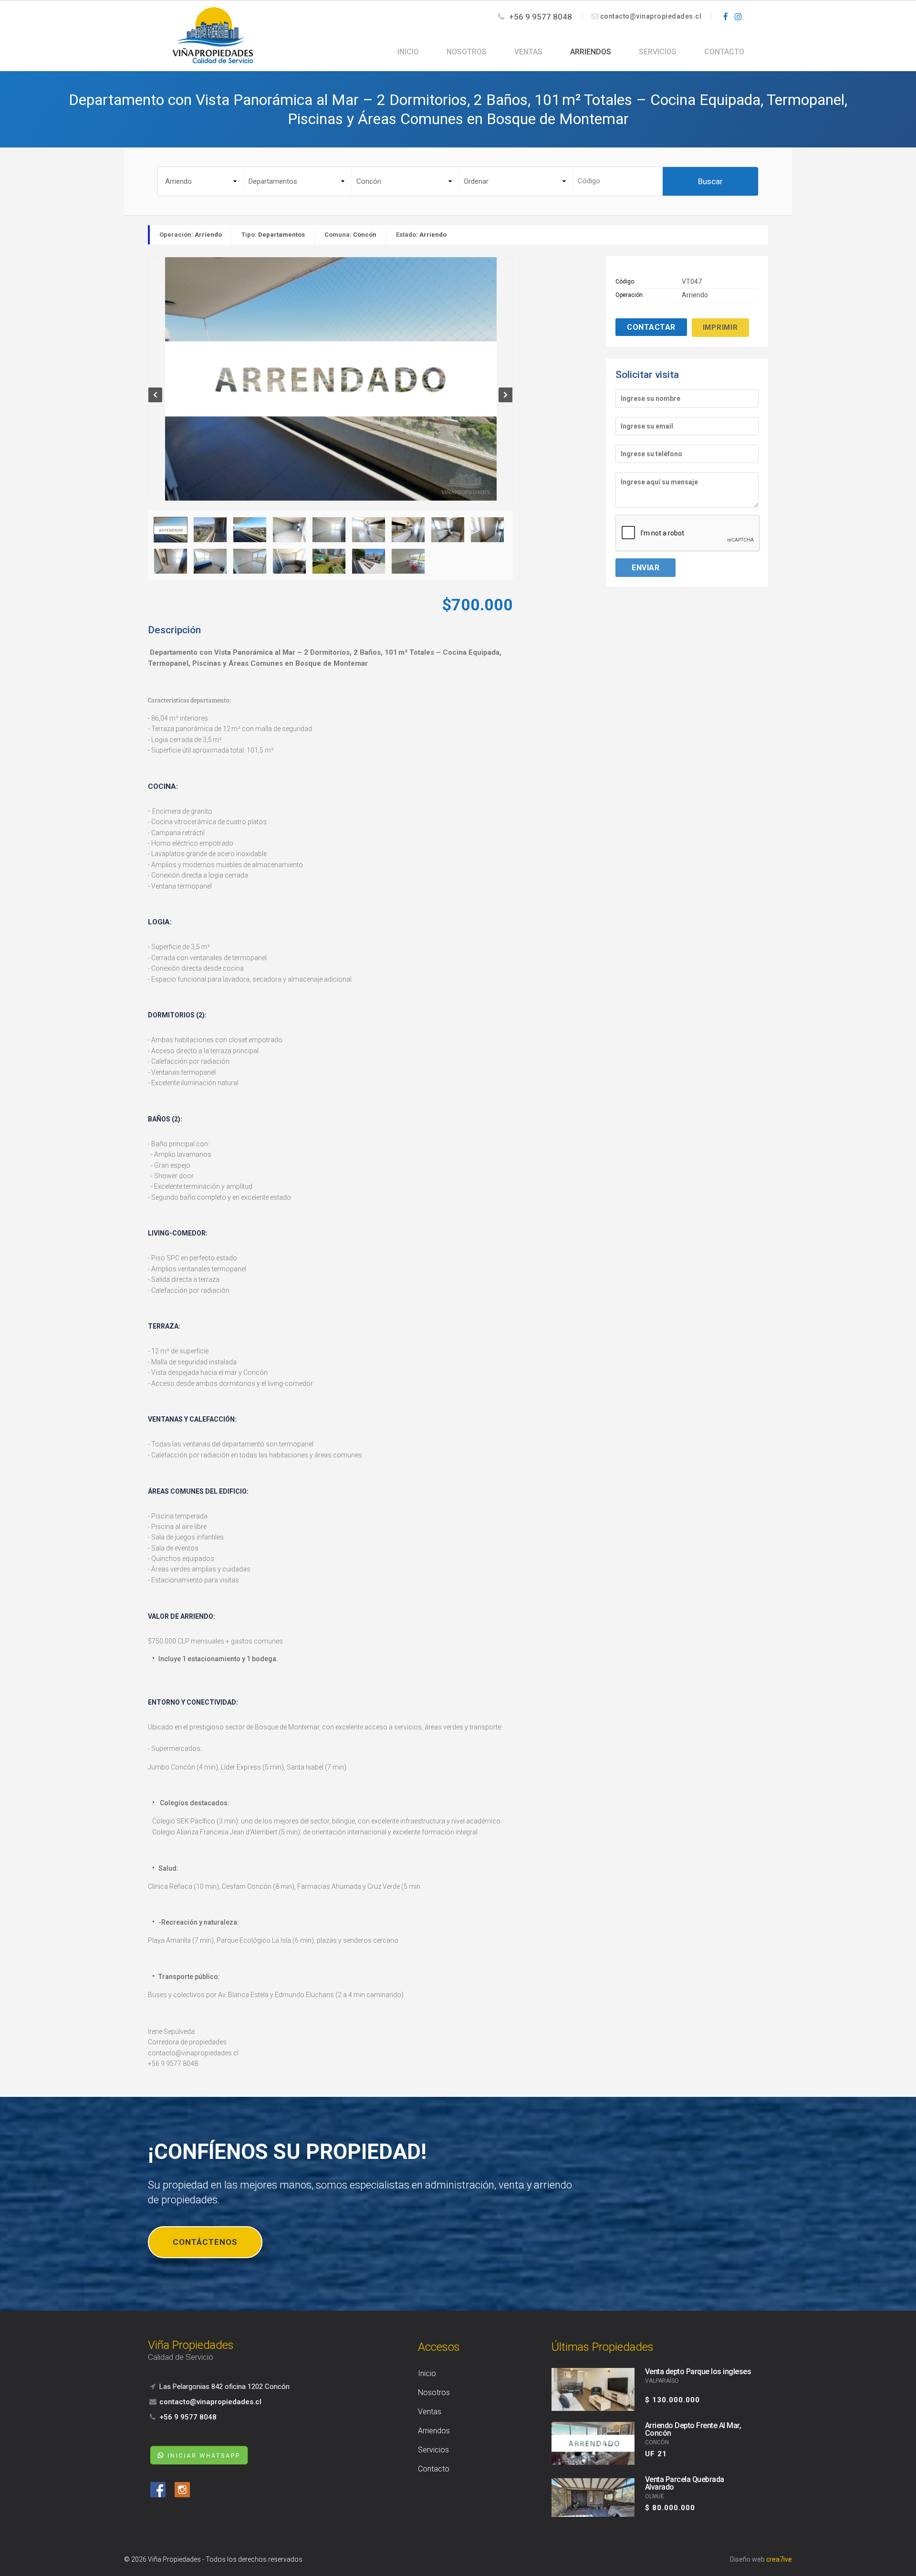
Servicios (658, 52)
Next (505, 395)
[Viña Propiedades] (213, 35)
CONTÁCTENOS (205, 2242)
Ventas (528, 52)
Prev (156, 395)
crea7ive (779, 2559)
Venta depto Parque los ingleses (698, 2372)
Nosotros (467, 52)
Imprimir (720, 327)
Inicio (408, 52)
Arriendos (591, 52)
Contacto (724, 52)
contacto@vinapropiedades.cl (651, 16)
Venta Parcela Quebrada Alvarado (685, 2483)
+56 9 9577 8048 (540, 17)
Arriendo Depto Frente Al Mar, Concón (693, 2429)
